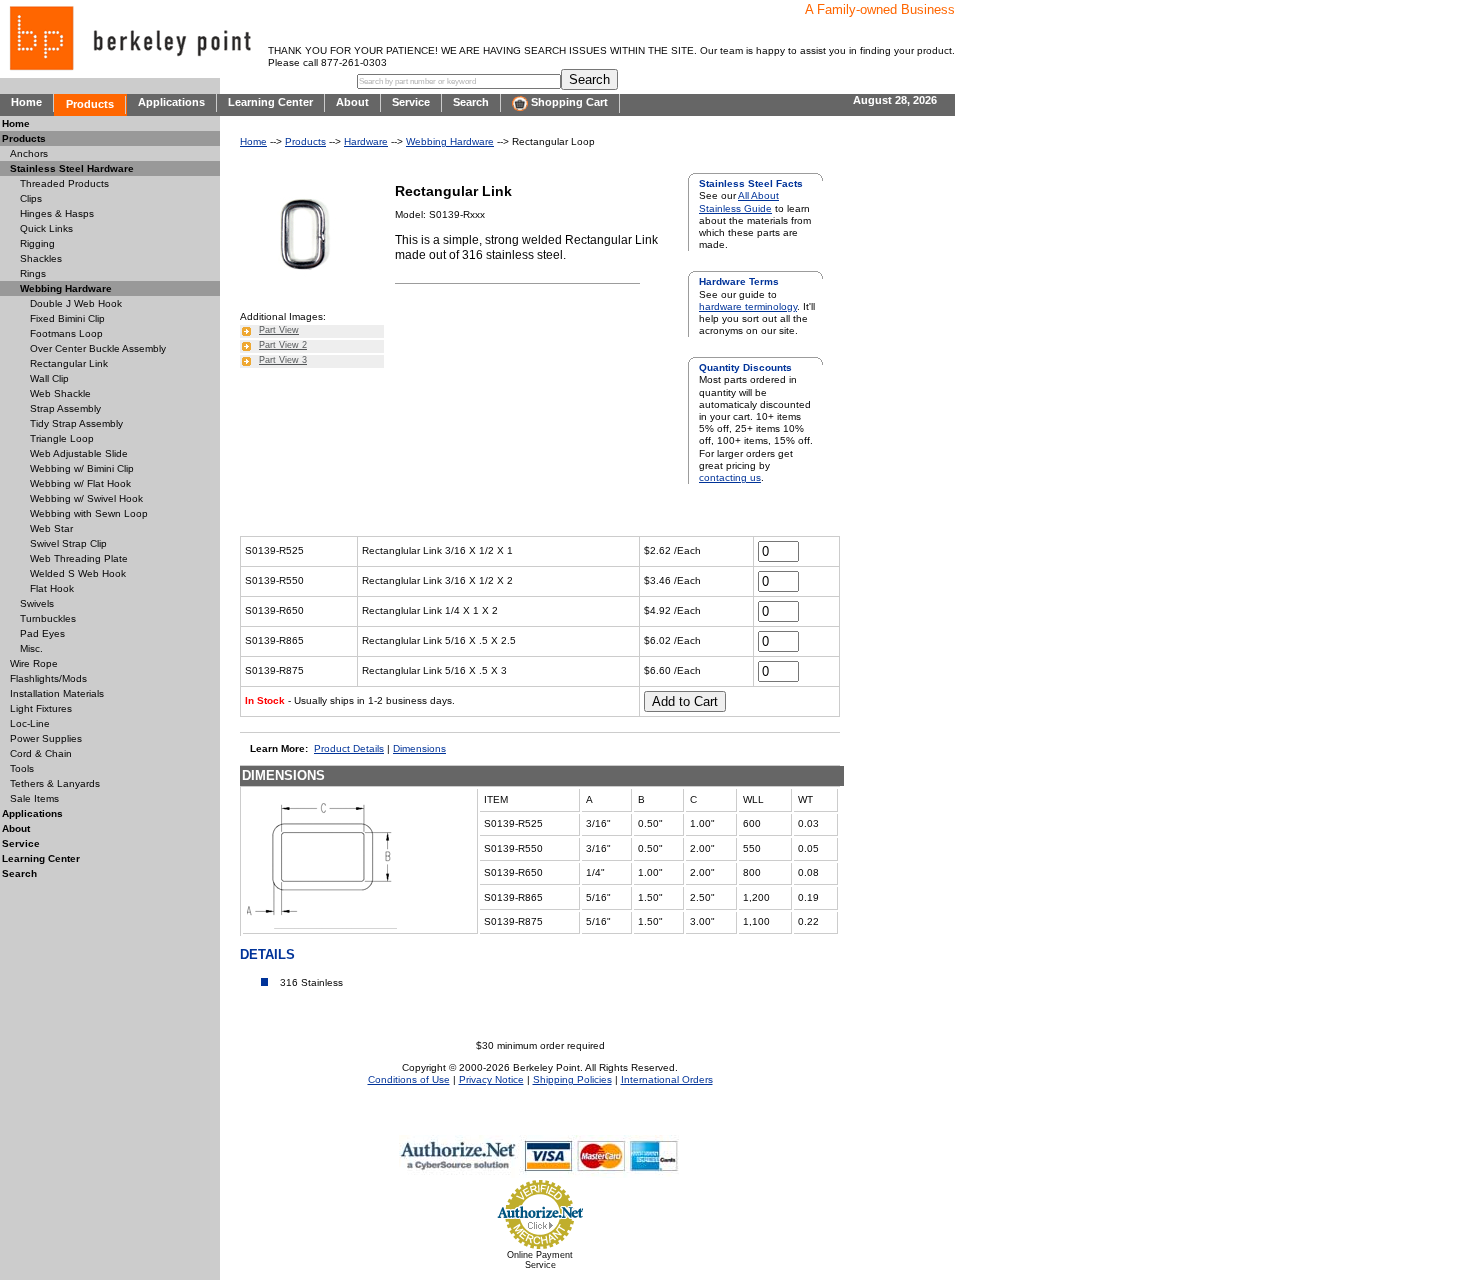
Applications (171, 102)
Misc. (31, 648)
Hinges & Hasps (57, 213)
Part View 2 (283, 345)
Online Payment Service (540, 1260)
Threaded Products (64, 183)
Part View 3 (283, 360)
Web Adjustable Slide (79, 453)
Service (411, 102)
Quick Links (46, 228)
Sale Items (34, 798)
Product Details (349, 748)
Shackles (41, 258)
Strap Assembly (65, 408)
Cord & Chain (41, 753)
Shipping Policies (572, 1079)
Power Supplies (46, 738)
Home (26, 102)
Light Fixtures (41, 708)
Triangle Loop (62, 438)
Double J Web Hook (76, 303)
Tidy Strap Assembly (76, 423)
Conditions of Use (409, 1079)
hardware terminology (748, 306)
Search (471, 102)
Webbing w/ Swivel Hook (86, 498)
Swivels (37, 603)
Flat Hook (52, 588)
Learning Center (270, 102)
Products (90, 104)
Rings (33, 273)
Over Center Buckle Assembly (98, 348)
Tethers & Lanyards (55, 783)
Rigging (37, 243)
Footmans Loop (66, 333)
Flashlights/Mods (48, 678)
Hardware (366, 141)
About (352, 102)
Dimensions (419, 748)
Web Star (51, 528)
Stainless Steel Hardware (72, 168)
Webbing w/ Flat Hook (80, 483)
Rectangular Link (69, 363)
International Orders (667, 1079)
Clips (31, 198)
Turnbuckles (48, 618)
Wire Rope (34, 663)
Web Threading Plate (79, 558)
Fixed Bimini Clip (67, 318)
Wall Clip (49, 378)
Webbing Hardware (450, 141)
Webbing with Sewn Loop (89, 513)
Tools (22, 768)
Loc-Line (30, 723)
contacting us (730, 477)
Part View (279, 330)
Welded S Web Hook (78, 573)
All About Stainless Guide (739, 201)
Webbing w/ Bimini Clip (82, 468)
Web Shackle (60, 393)
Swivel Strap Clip (68, 543)
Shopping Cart (568, 102)
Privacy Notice (491, 1079)
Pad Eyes (42, 633)
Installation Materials (57, 693)
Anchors (29, 153)
